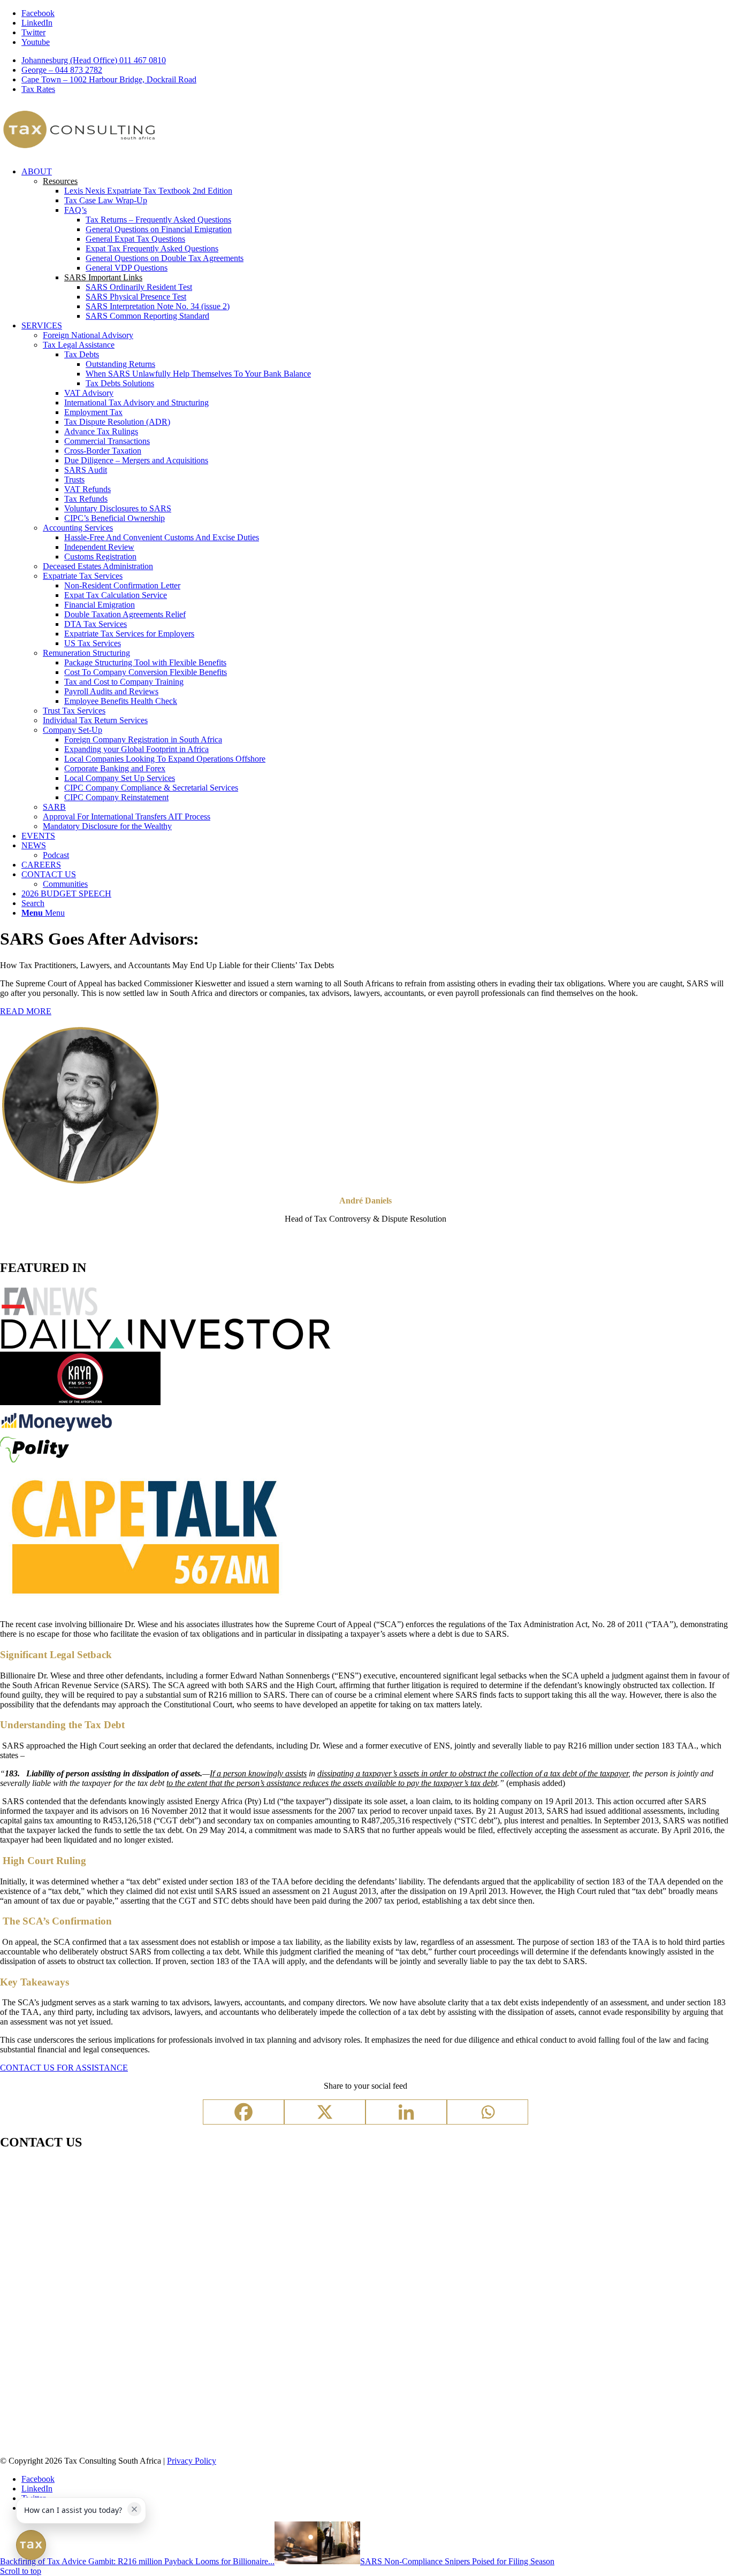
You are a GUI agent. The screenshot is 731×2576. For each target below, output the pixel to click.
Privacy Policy (192, 2461)
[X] (325, 2112)
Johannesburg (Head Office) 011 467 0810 (94, 60)
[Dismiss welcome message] (134, 2509)
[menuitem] (376, 60)
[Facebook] (243, 2112)
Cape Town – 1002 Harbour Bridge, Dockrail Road (109, 79)
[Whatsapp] (488, 2112)
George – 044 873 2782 (62, 70)
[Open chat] (31, 2545)
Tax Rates (38, 89)
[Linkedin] (406, 2112)
